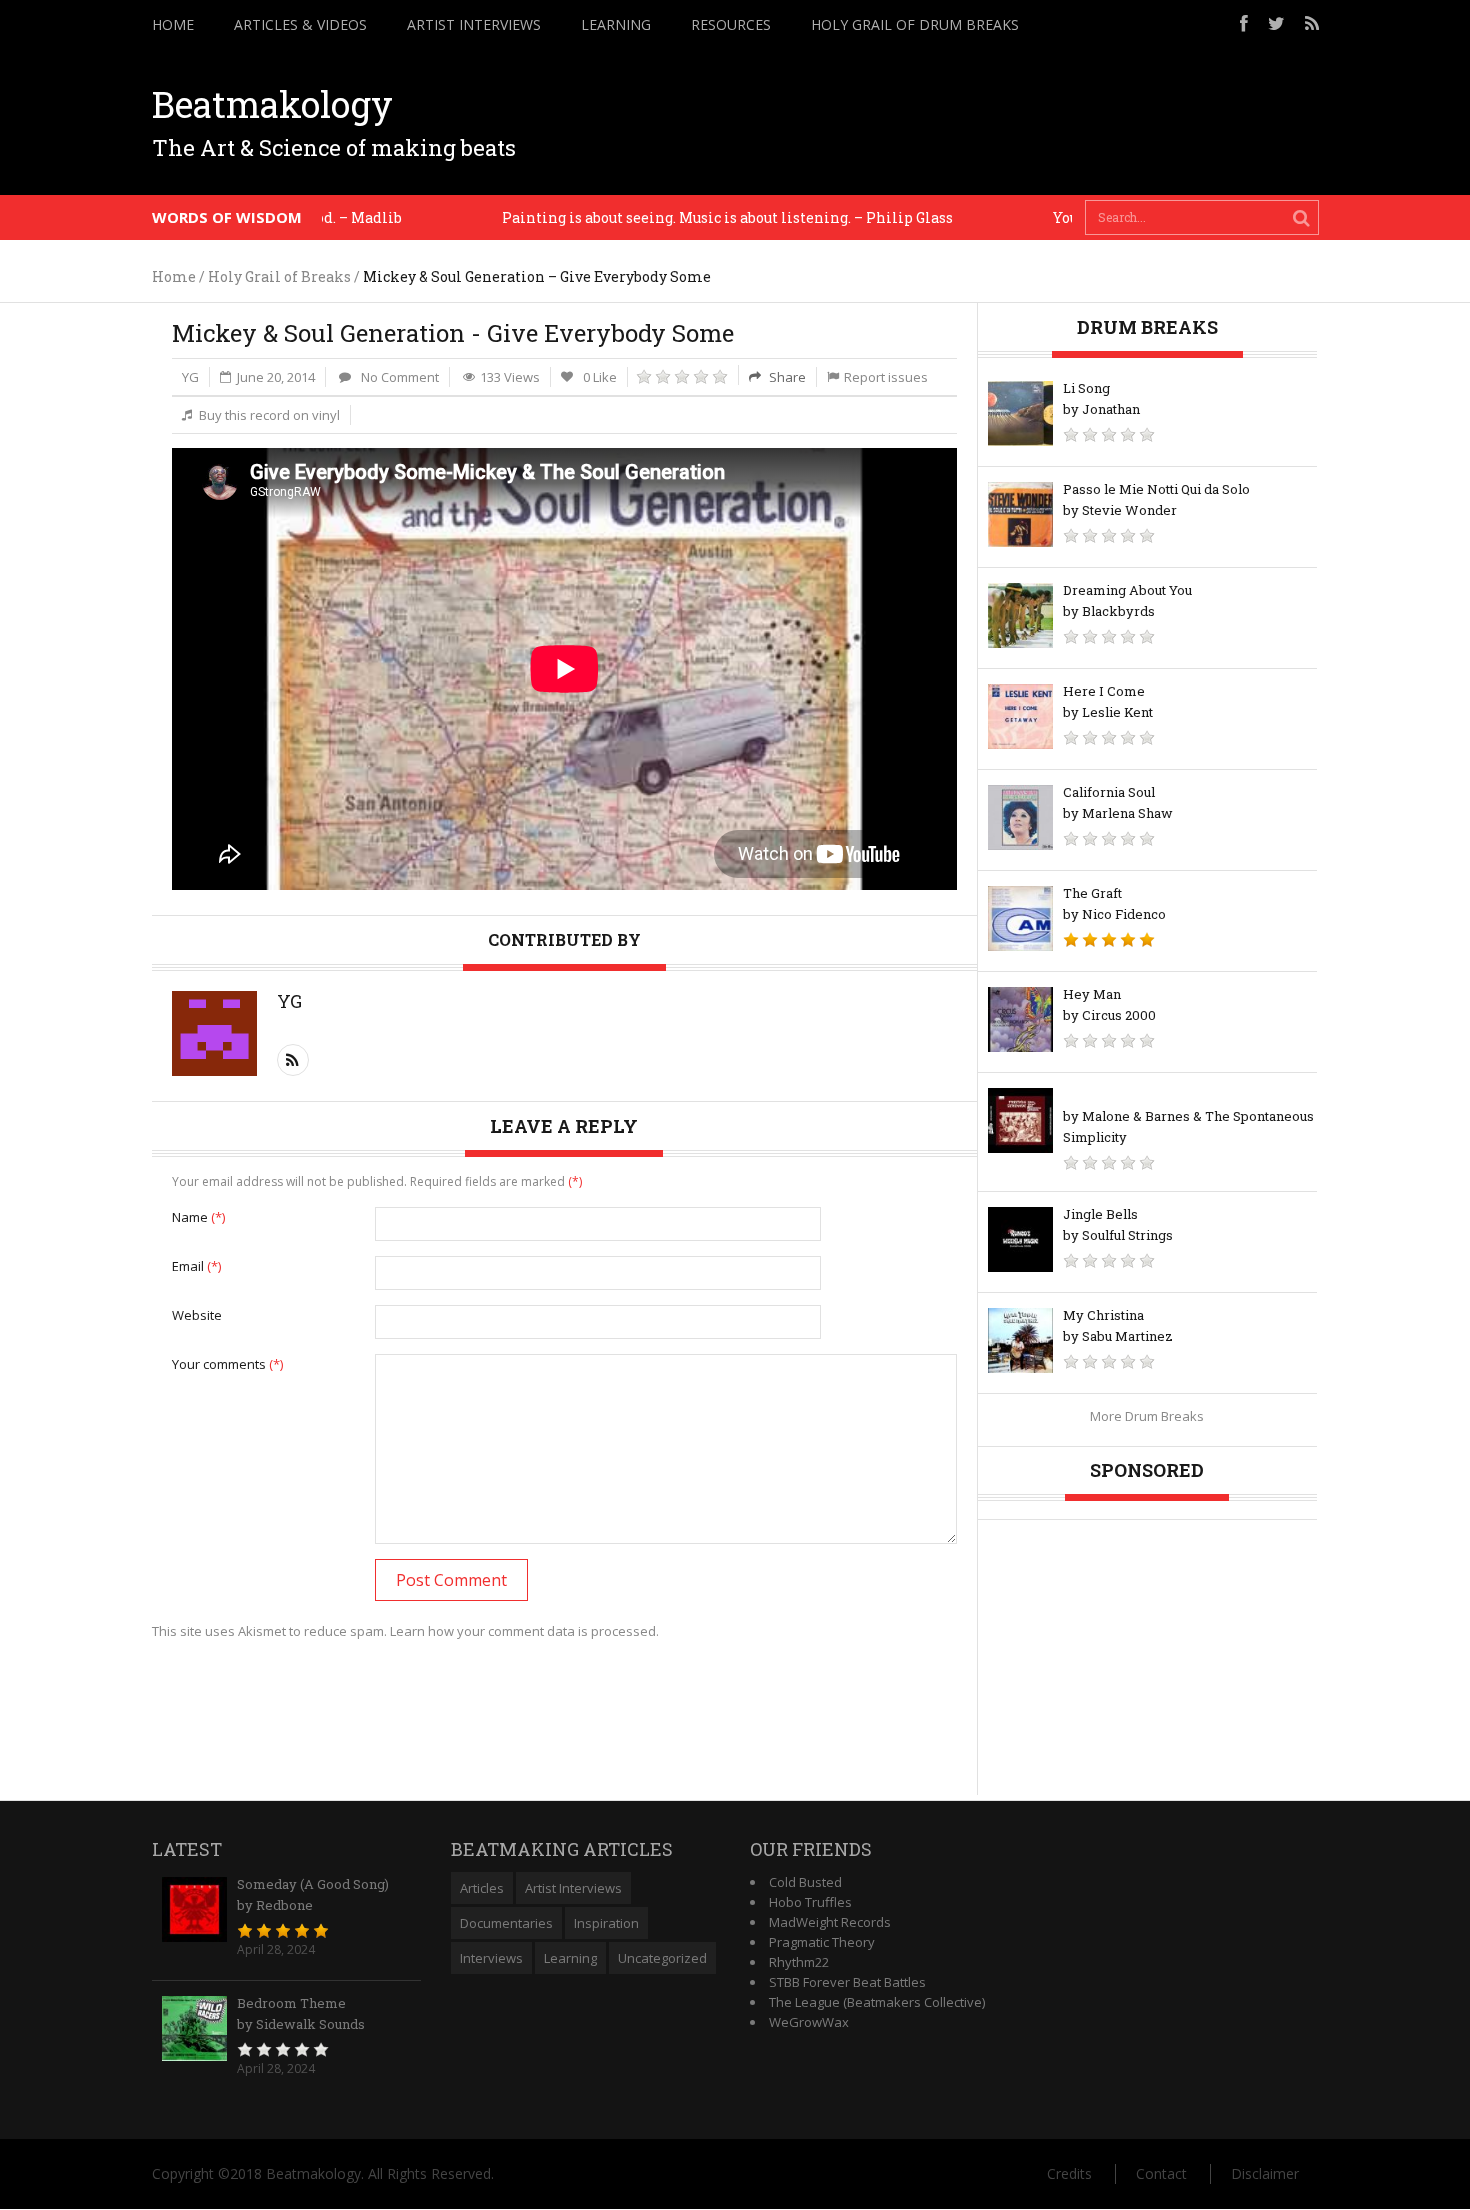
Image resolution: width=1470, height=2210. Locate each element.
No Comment (400, 377)
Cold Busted (805, 1882)
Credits (1069, 2173)
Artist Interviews (474, 24)
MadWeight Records (830, 1922)
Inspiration (606, 1923)
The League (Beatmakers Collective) (877, 2002)
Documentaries (506, 1923)
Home (173, 24)
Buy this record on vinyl (269, 415)
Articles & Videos (300, 24)
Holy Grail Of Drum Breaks (915, 24)
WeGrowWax (809, 2022)
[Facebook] (1244, 23)
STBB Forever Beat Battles (847, 1982)
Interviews (491, 1958)
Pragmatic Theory (822, 1942)
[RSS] (1312, 23)
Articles (482, 1888)
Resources (731, 24)
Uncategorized (662, 1958)
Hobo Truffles (810, 1902)
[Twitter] (1276, 23)
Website (197, 1315)
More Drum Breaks (1147, 1416)
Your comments (227, 1364)
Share (786, 377)
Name (198, 1217)
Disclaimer (1265, 2173)
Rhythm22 (799, 1962)
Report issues (886, 377)
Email (196, 1266)
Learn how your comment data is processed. (524, 1631)
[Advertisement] (955, 123)
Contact (1161, 2173)
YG (190, 377)
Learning (616, 24)
